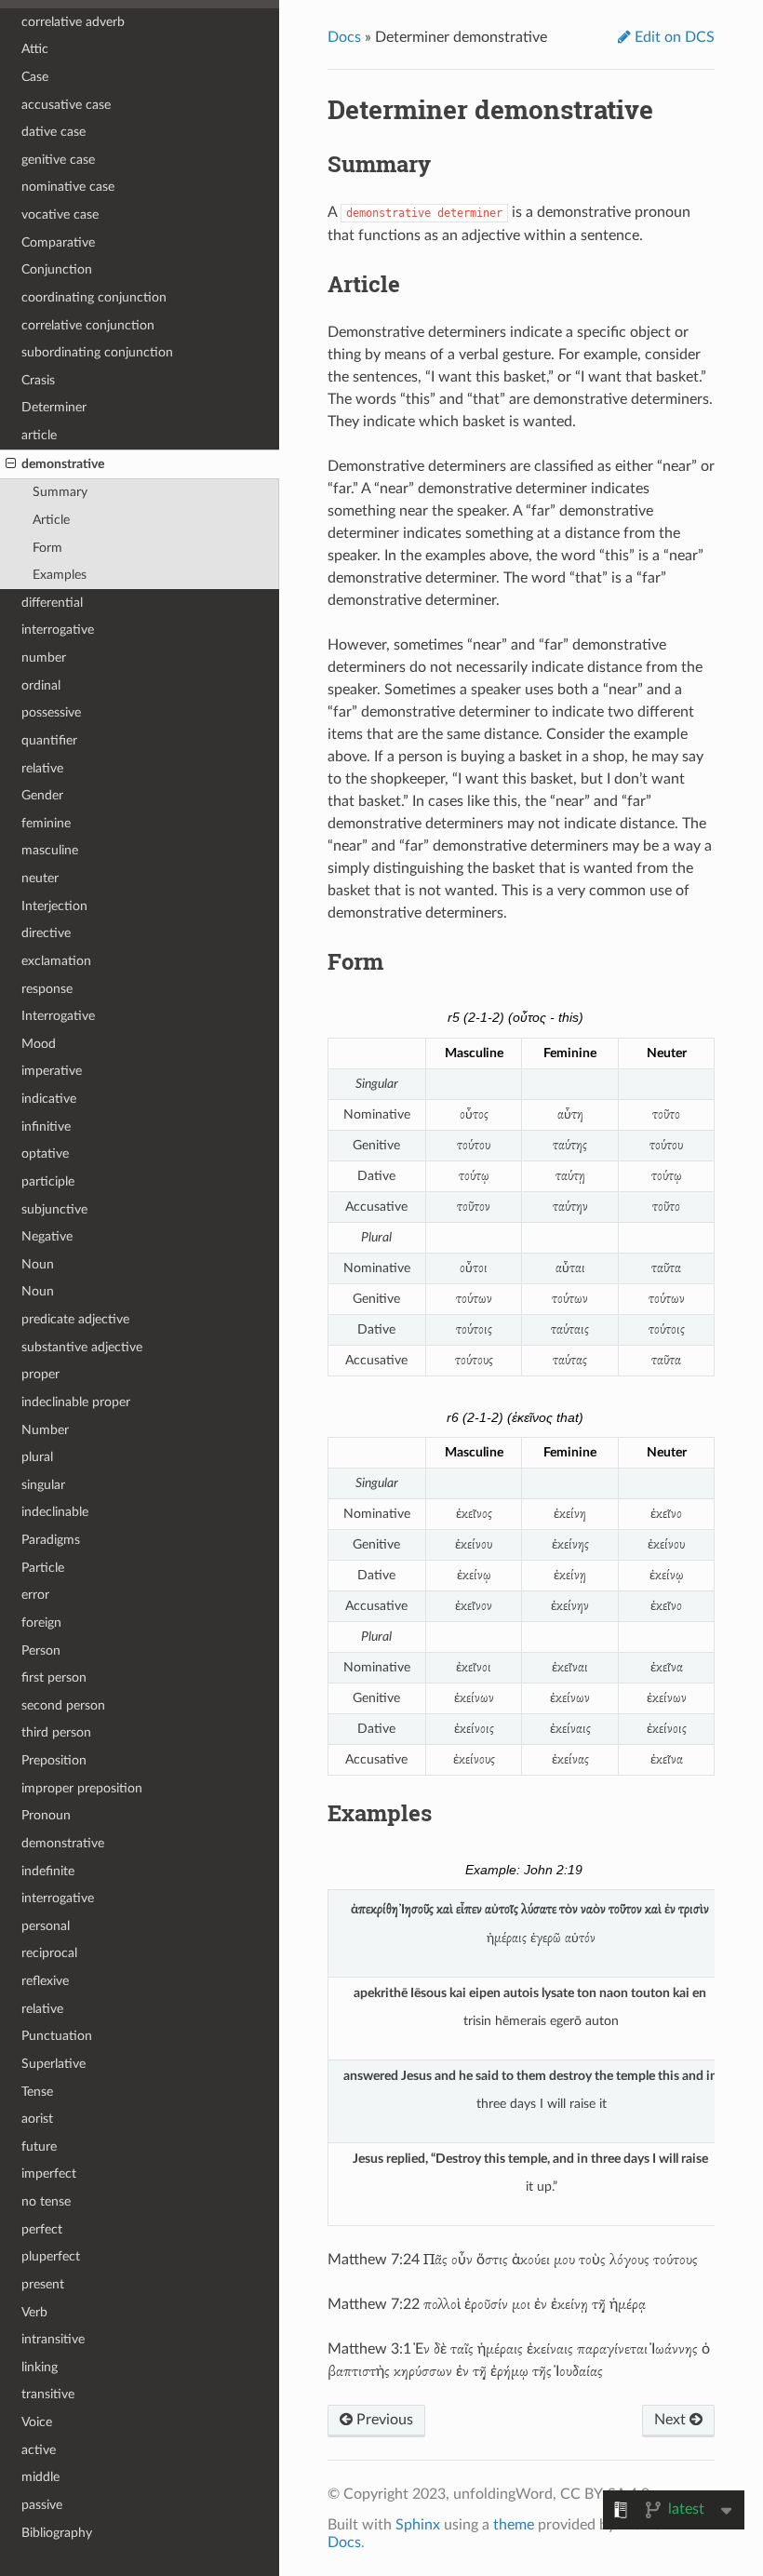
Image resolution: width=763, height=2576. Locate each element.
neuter (40, 878)
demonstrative (63, 464)
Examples (60, 575)
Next (672, 2420)
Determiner (54, 407)
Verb (34, 2312)
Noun (38, 1264)
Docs (344, 37)
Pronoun (46, 1815)
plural (37, 1457)
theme (514, 2525)
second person (63, 1705)
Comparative (58, 242)
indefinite (48, 1871)
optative (45, 1154)
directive (46, 933)
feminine (46, 823)
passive (42, 2505)
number (44, 657)
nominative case (68, 187)
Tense (37, 2092)
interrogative (58, 630)
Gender (42, 795)
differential (52, 603)
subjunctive (54, 1209)
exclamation (56, 961)
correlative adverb (73, 22)
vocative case (60, 215)
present (43, 2284)
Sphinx (418, 2525)
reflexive (45, 1981)
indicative (49, 1099)
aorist (37, 2119)
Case (35, 77)
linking (40, 2367)
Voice (37, 2422)
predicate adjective (75, 1319)
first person (54, 1677)
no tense (46, 2201)
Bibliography (57, 2533)
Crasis (38, 380)
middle (40, 2477)
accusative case (66, 105)
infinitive (46, 1127)
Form (47, 548)
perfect (42, 2229)
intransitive (53, 2339)
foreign (41, 1623)
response (47, 989)
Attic (35, 49)
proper (40, 1374)
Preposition (54, 1760)
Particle (43, 1568)
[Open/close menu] (11, 464)
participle (48, 1181)
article (39, 435)
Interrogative (58, 1016)
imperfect (49, 2173)
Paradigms (51, 1540)
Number (45, 1430)
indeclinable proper (76, 1402)
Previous (383, 2420)
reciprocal (49, 1953)
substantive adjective (82, 1347)
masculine (50, 850)
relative (42, 768)
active (39, 2450)
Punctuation (57, 2036)
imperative (52, 1071)
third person (56, 1732)
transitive (48, 2394)
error (35, 1595)
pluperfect (51, 2256)
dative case (54, 132)
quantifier (49, 740)
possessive (51, 712)
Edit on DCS (673, 37)
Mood (39, 1044)
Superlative (54, 2064)
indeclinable (55, 1512)
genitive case (58, 160)
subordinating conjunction (97, 352)
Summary (60, 492)
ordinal (41, 685)
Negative (47, 1236)
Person (41, 1650)
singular (43, 1485)
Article (51, 520)
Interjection (54, 906)
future (39, 2147)
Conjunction (57, 269)
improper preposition (82, 1788)
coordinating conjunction (94, 297)
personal (46, 1926)
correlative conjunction (88, 325)
